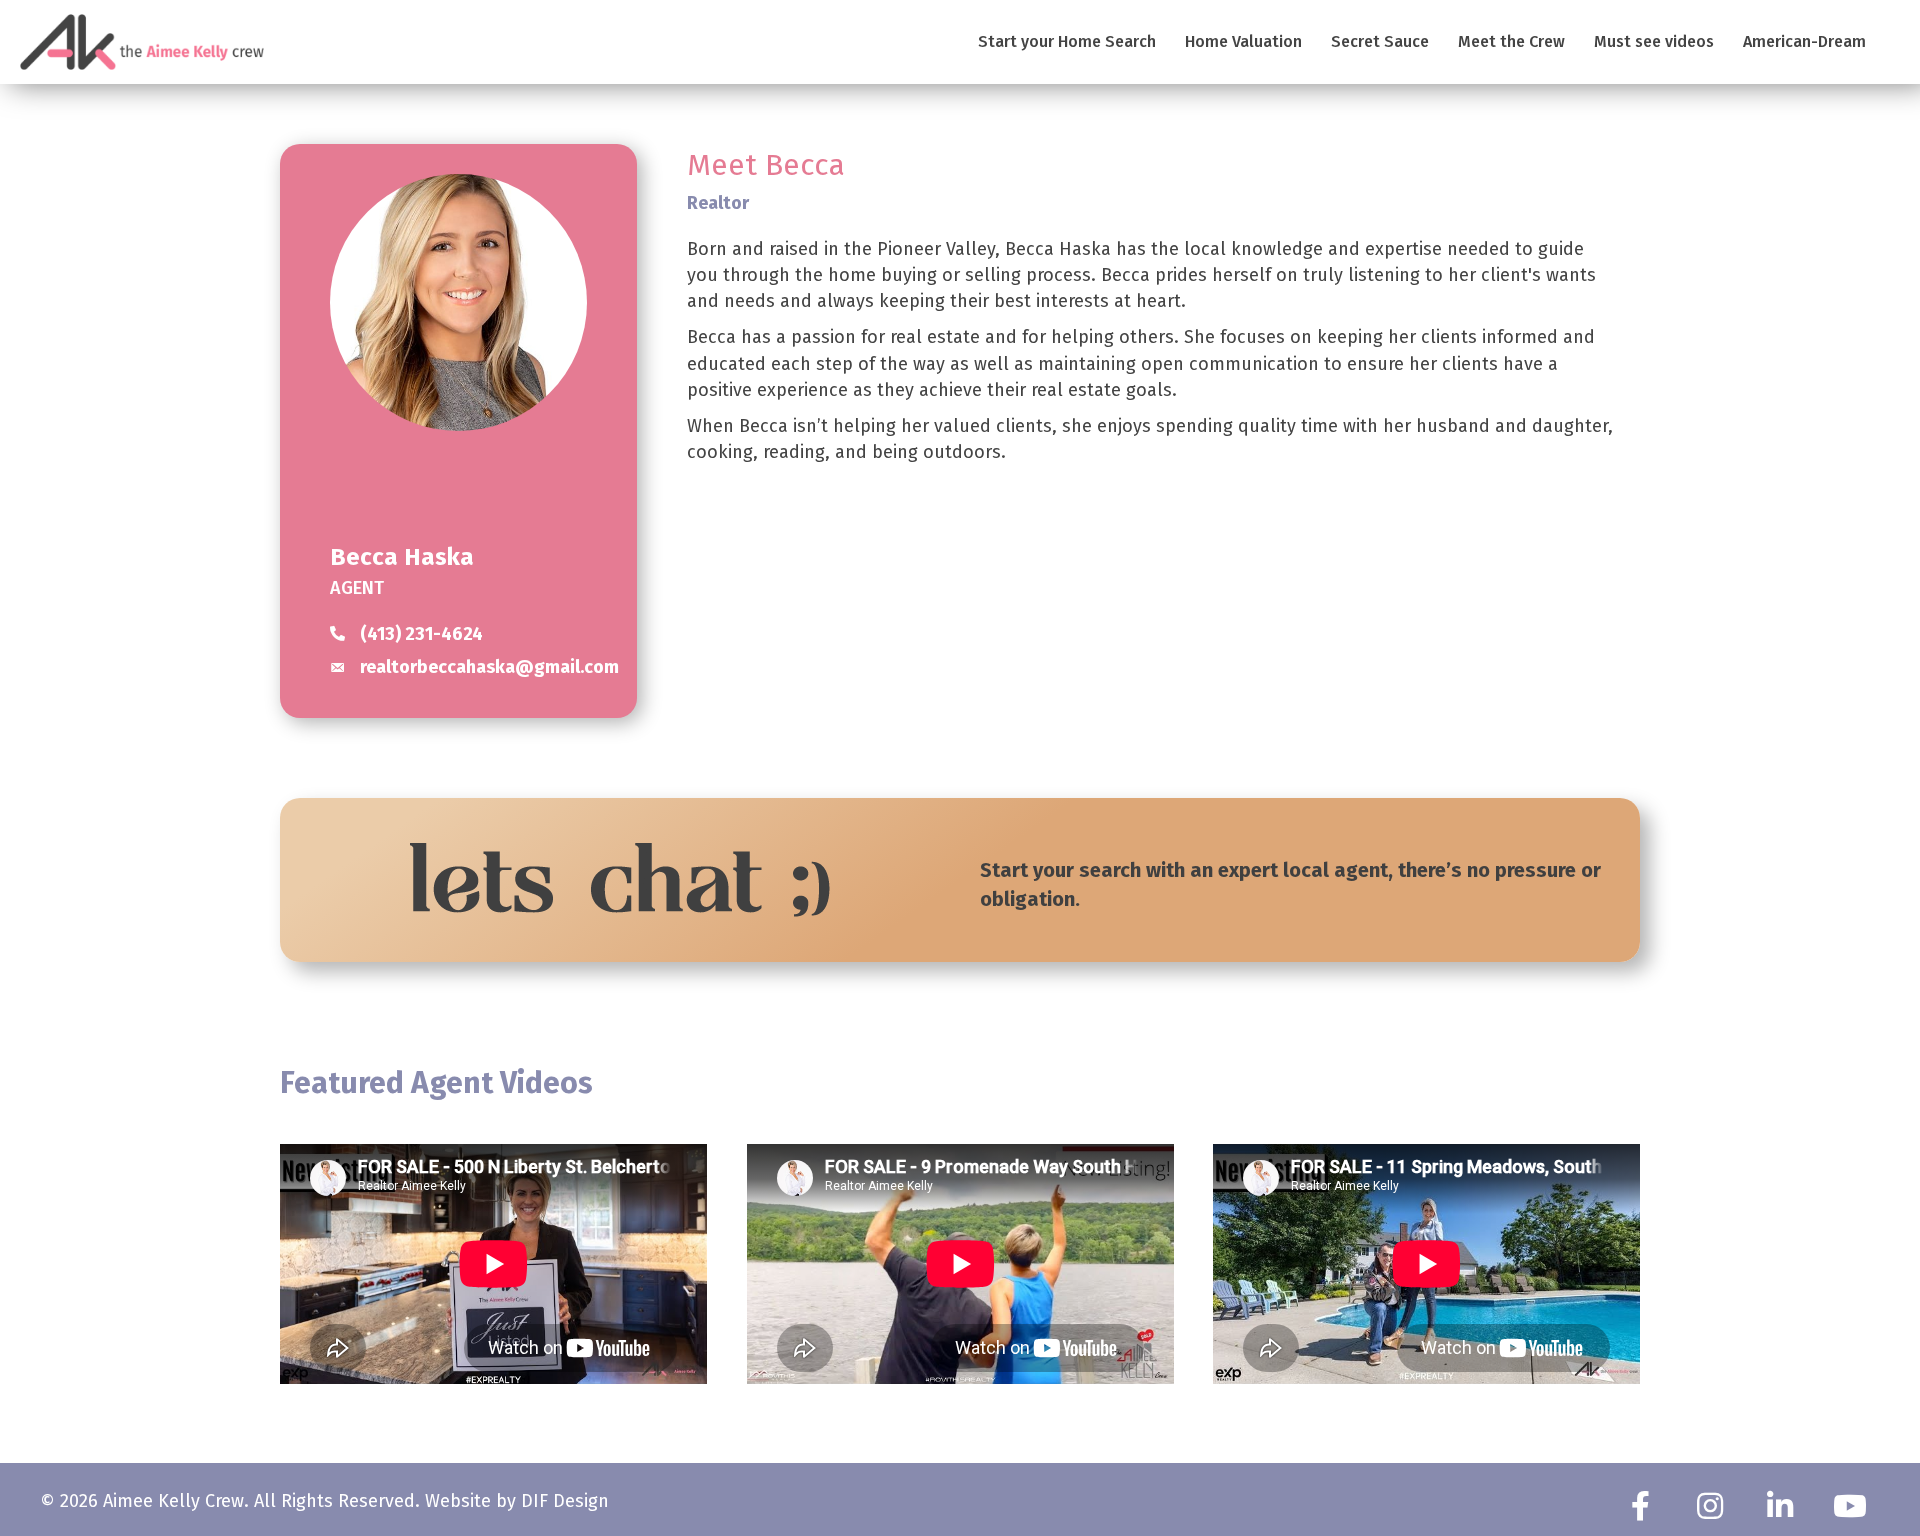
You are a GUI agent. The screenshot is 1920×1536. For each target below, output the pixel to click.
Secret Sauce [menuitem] (1380, 41)
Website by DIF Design (517, 1501)
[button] (1640, 1506)
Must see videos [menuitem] (1654, 41)
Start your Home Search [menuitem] (1067, 41)
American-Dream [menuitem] (1804, 41)
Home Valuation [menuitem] (1243, 41)
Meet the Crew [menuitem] (1511, 41)
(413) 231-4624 (421, 634)
